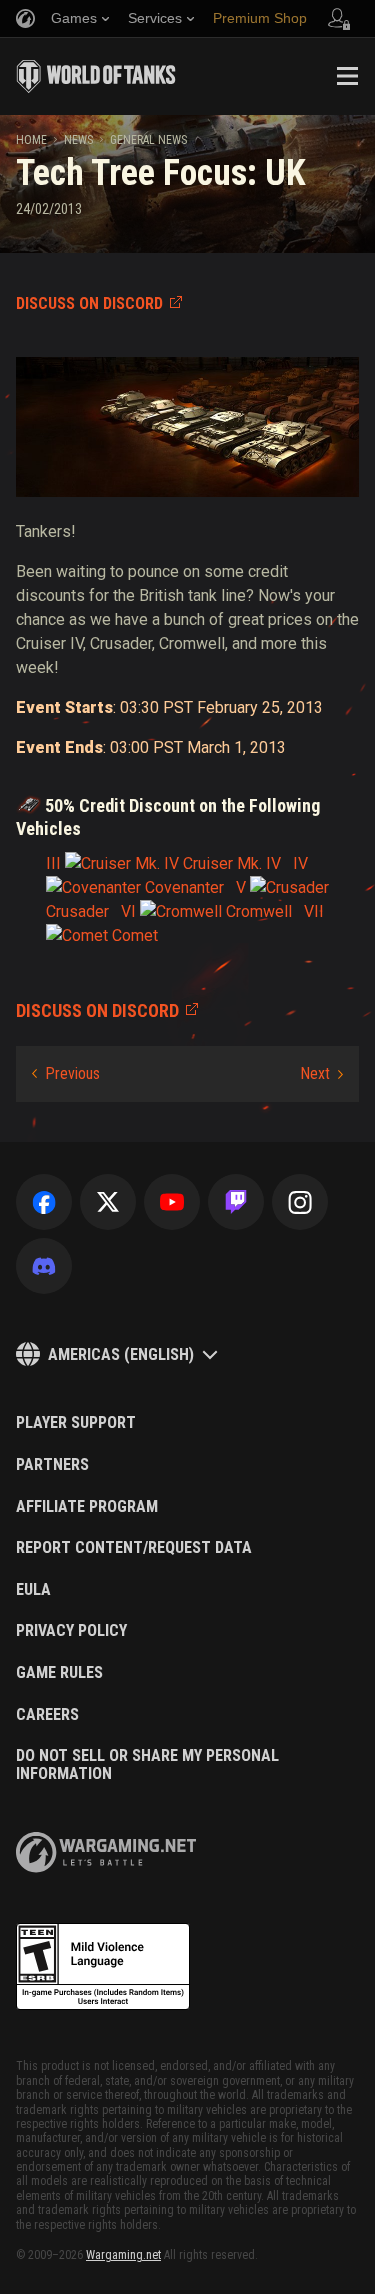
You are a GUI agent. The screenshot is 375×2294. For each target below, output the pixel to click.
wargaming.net (106, 1852)
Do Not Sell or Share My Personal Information (147, 1764)
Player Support (76, 1423)
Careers (47, 1715)
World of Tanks (96, 76)
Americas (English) (121, 1354)
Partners (52, 1465)
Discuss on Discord (89, 303)
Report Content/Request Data (134, 1548)
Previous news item (66, 1074)
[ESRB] (103, 1967)
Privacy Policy (71, 1631)
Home (31, 140)
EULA (33, 1590)
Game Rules (59, 1673)
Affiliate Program (87, 1507)
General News (148, 140)
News (78, 140)
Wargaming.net (123, 2255)
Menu (347, 76)
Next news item (321, 1074)
